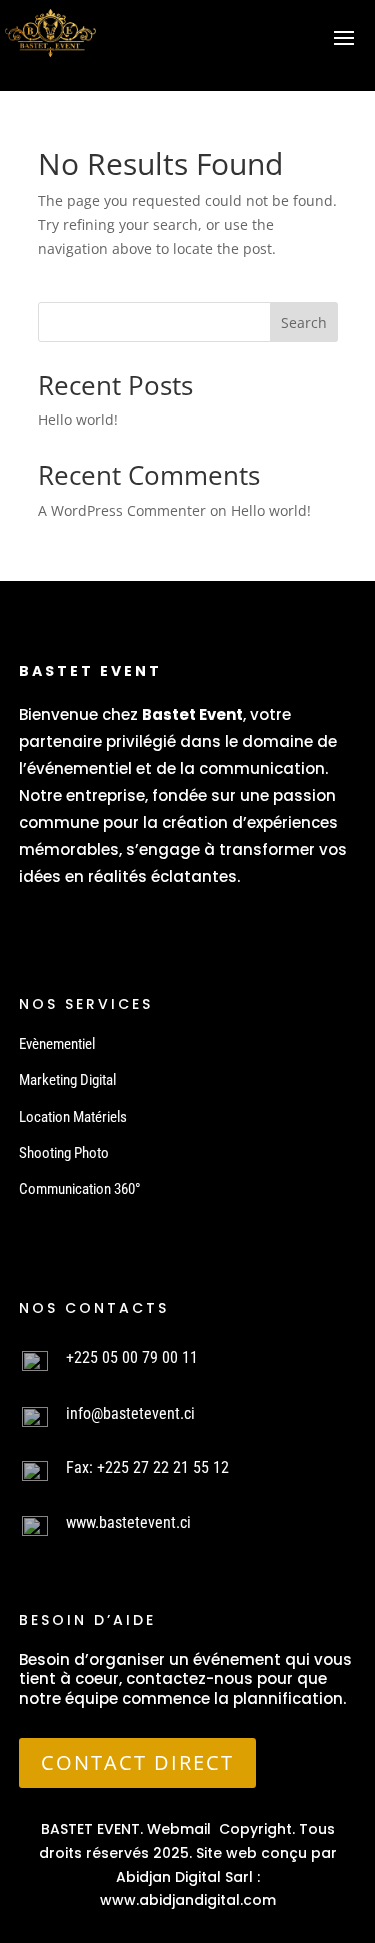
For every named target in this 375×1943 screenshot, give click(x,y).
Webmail (179, 1829)
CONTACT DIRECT (137, 1762)
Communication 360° (80, 1189)
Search (304, 322)
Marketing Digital (67, 1080)
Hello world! (78, 419)
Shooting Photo (64, 1153)
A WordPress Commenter (122, 510)
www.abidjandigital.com (188, 1900)
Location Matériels (73, 1117)
